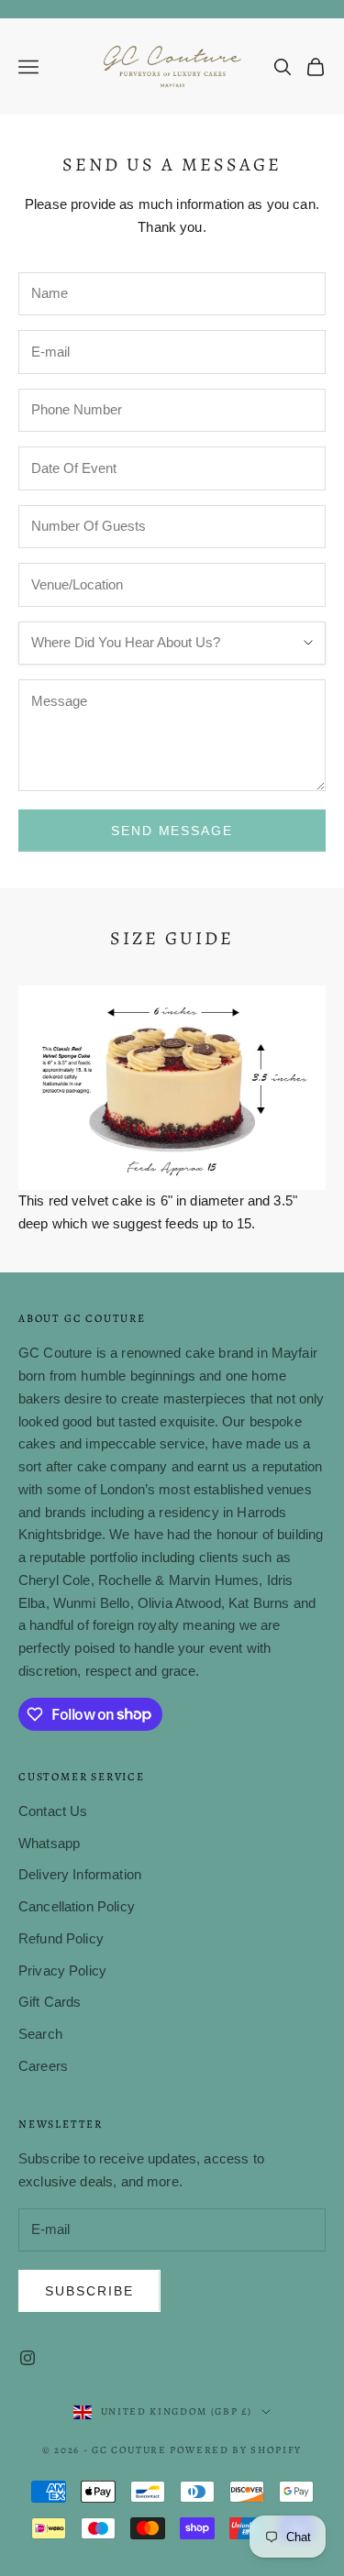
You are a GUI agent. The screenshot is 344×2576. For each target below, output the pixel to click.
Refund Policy (61, 1938)
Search (40, 2034)
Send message (172, 831)
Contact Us (53, 1811)
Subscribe (89, 2291)
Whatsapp (49, 1843)
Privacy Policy (62, 1971)
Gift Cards (50, 2002)
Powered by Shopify (236, 2450)
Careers (43, 2066)
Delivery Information (80, 1874)
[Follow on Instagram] (28, 2358)
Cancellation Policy (77, 1906)
